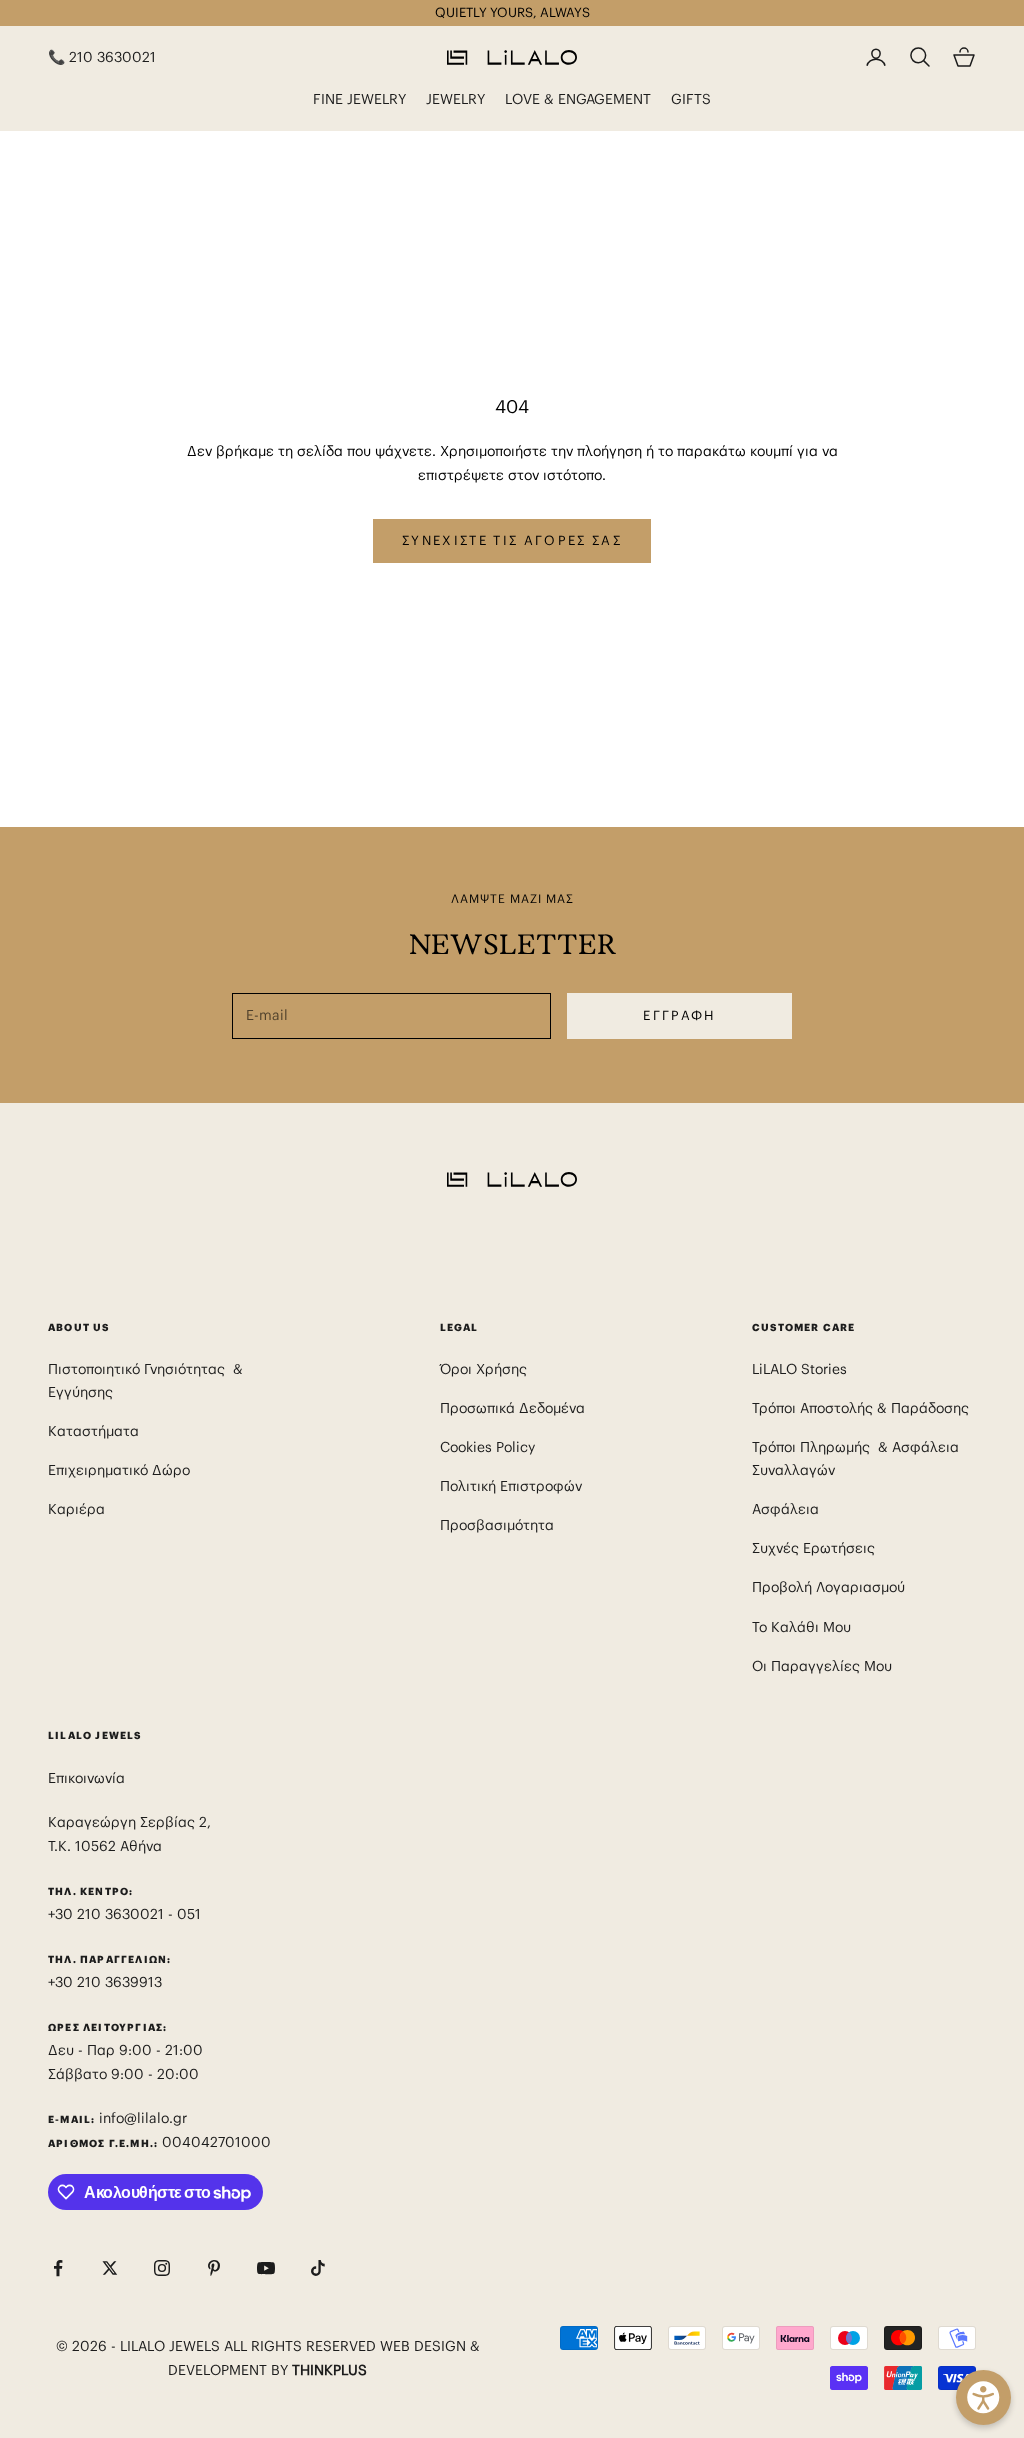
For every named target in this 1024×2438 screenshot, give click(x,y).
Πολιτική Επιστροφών (511, 1486)
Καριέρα (76, 1509)
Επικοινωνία (86, 1778)
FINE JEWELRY (359, 99)
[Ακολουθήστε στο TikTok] (318, 2268)
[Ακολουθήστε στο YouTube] (266, 2268)
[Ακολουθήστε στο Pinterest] (214, 2268)
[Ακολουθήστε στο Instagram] (162, 2268)
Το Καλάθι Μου (801, 1627)
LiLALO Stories (799, 1369)
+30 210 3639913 (105, 1982)
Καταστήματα (93, 1431)
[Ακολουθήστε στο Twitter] (110, 2268)
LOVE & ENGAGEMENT (578, 99)
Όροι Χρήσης (483, 1369)
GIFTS (691, 99)
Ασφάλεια (785, 1509)
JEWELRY (455, 99)
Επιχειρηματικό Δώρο (119, 1470)
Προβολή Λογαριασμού (828, 1587)
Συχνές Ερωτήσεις (813, 1548)
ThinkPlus (329, 2370)
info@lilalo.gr (143, 2118)
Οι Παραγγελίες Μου (822, 1666)
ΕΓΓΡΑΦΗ (679, 1015)
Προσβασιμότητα (497, 1525)
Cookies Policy (487, 1447)
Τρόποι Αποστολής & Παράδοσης (860, 1408)
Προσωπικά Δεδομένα (512, 1408)
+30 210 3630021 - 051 (126, 1914)
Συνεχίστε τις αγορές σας (512, 540)
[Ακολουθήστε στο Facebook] (58, 2268)
